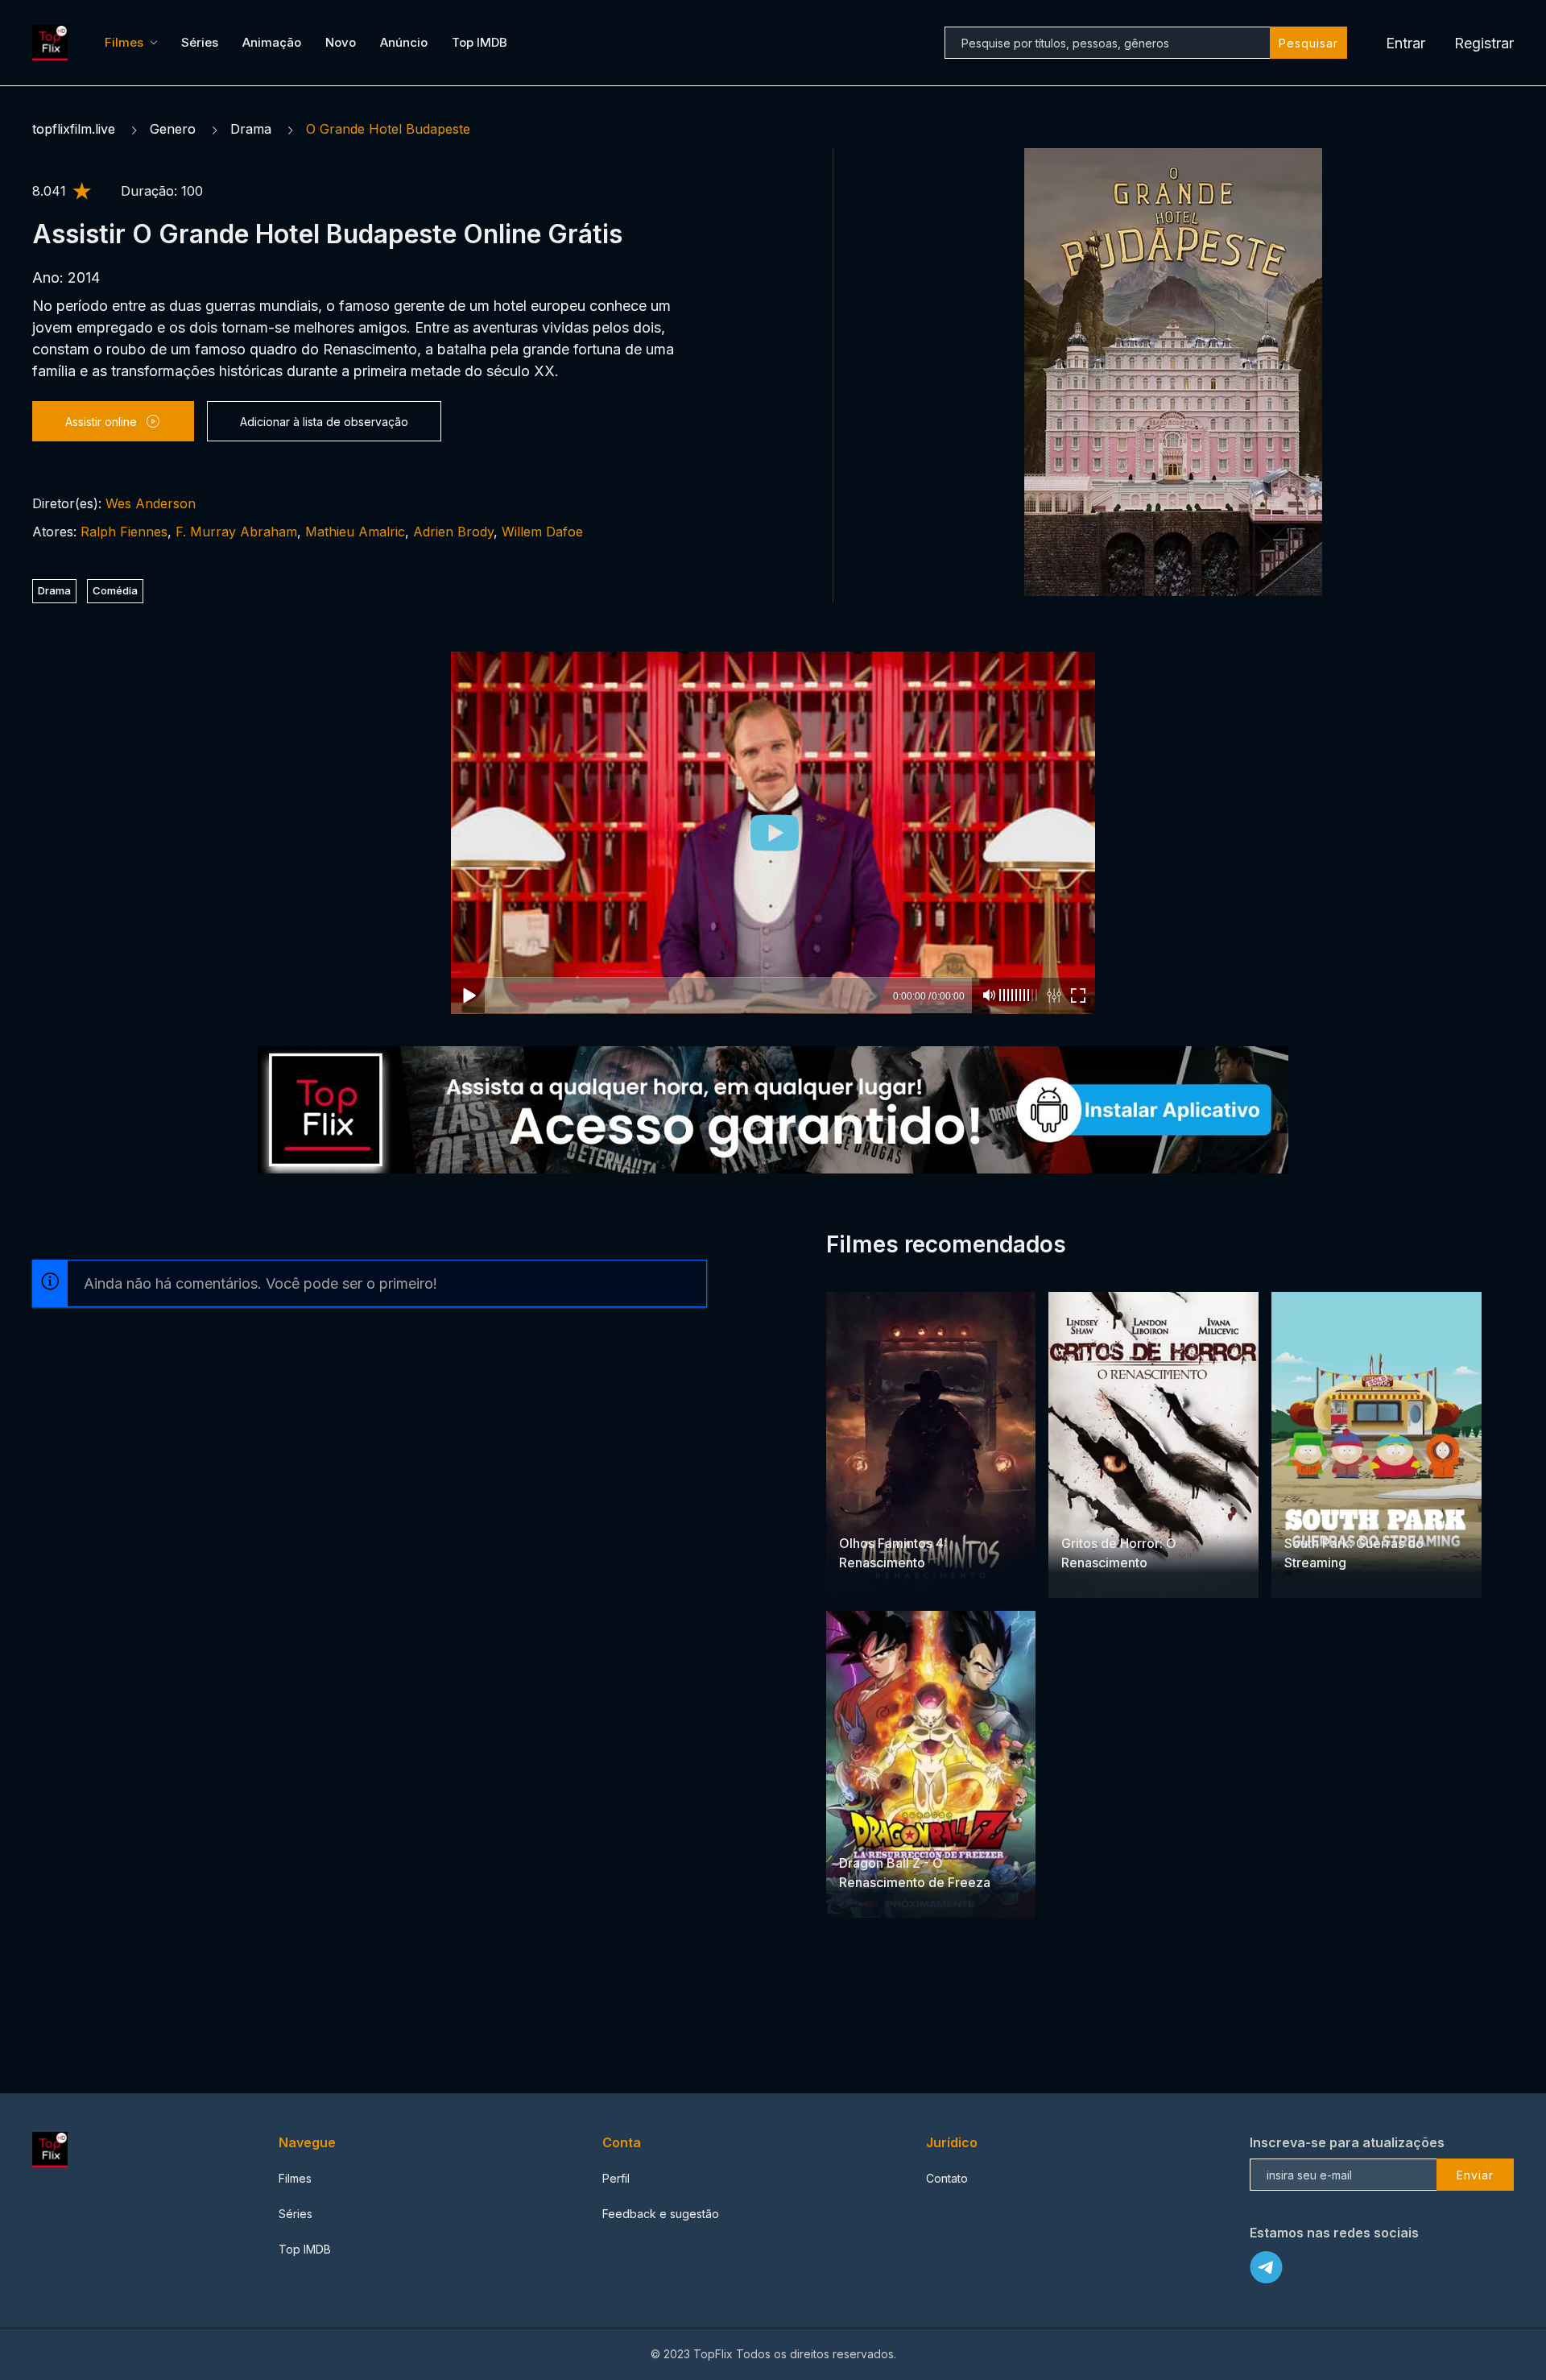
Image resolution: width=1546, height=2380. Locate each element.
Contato (947, 2178)
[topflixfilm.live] (52, 43)
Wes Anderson (151, 503)
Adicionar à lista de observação (324, 422)
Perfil (616, 2178)
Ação (912, 1832)
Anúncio (404, 42)
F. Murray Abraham (236, 532)
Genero (173, 129)
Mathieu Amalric (355, 532)
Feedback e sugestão (661, 2214)
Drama (251, 129)
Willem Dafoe (542, 532)
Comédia (115, 590)
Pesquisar (1308, 43)
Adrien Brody (453, 532)
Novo (341, 42)
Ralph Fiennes (124, 532)
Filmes (124, 42)
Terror (916, 1512)
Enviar (1475, 2175)
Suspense (866, 1512)
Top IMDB (480, 42)
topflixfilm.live (74, 129)
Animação (272, 42)
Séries (200, 42)
